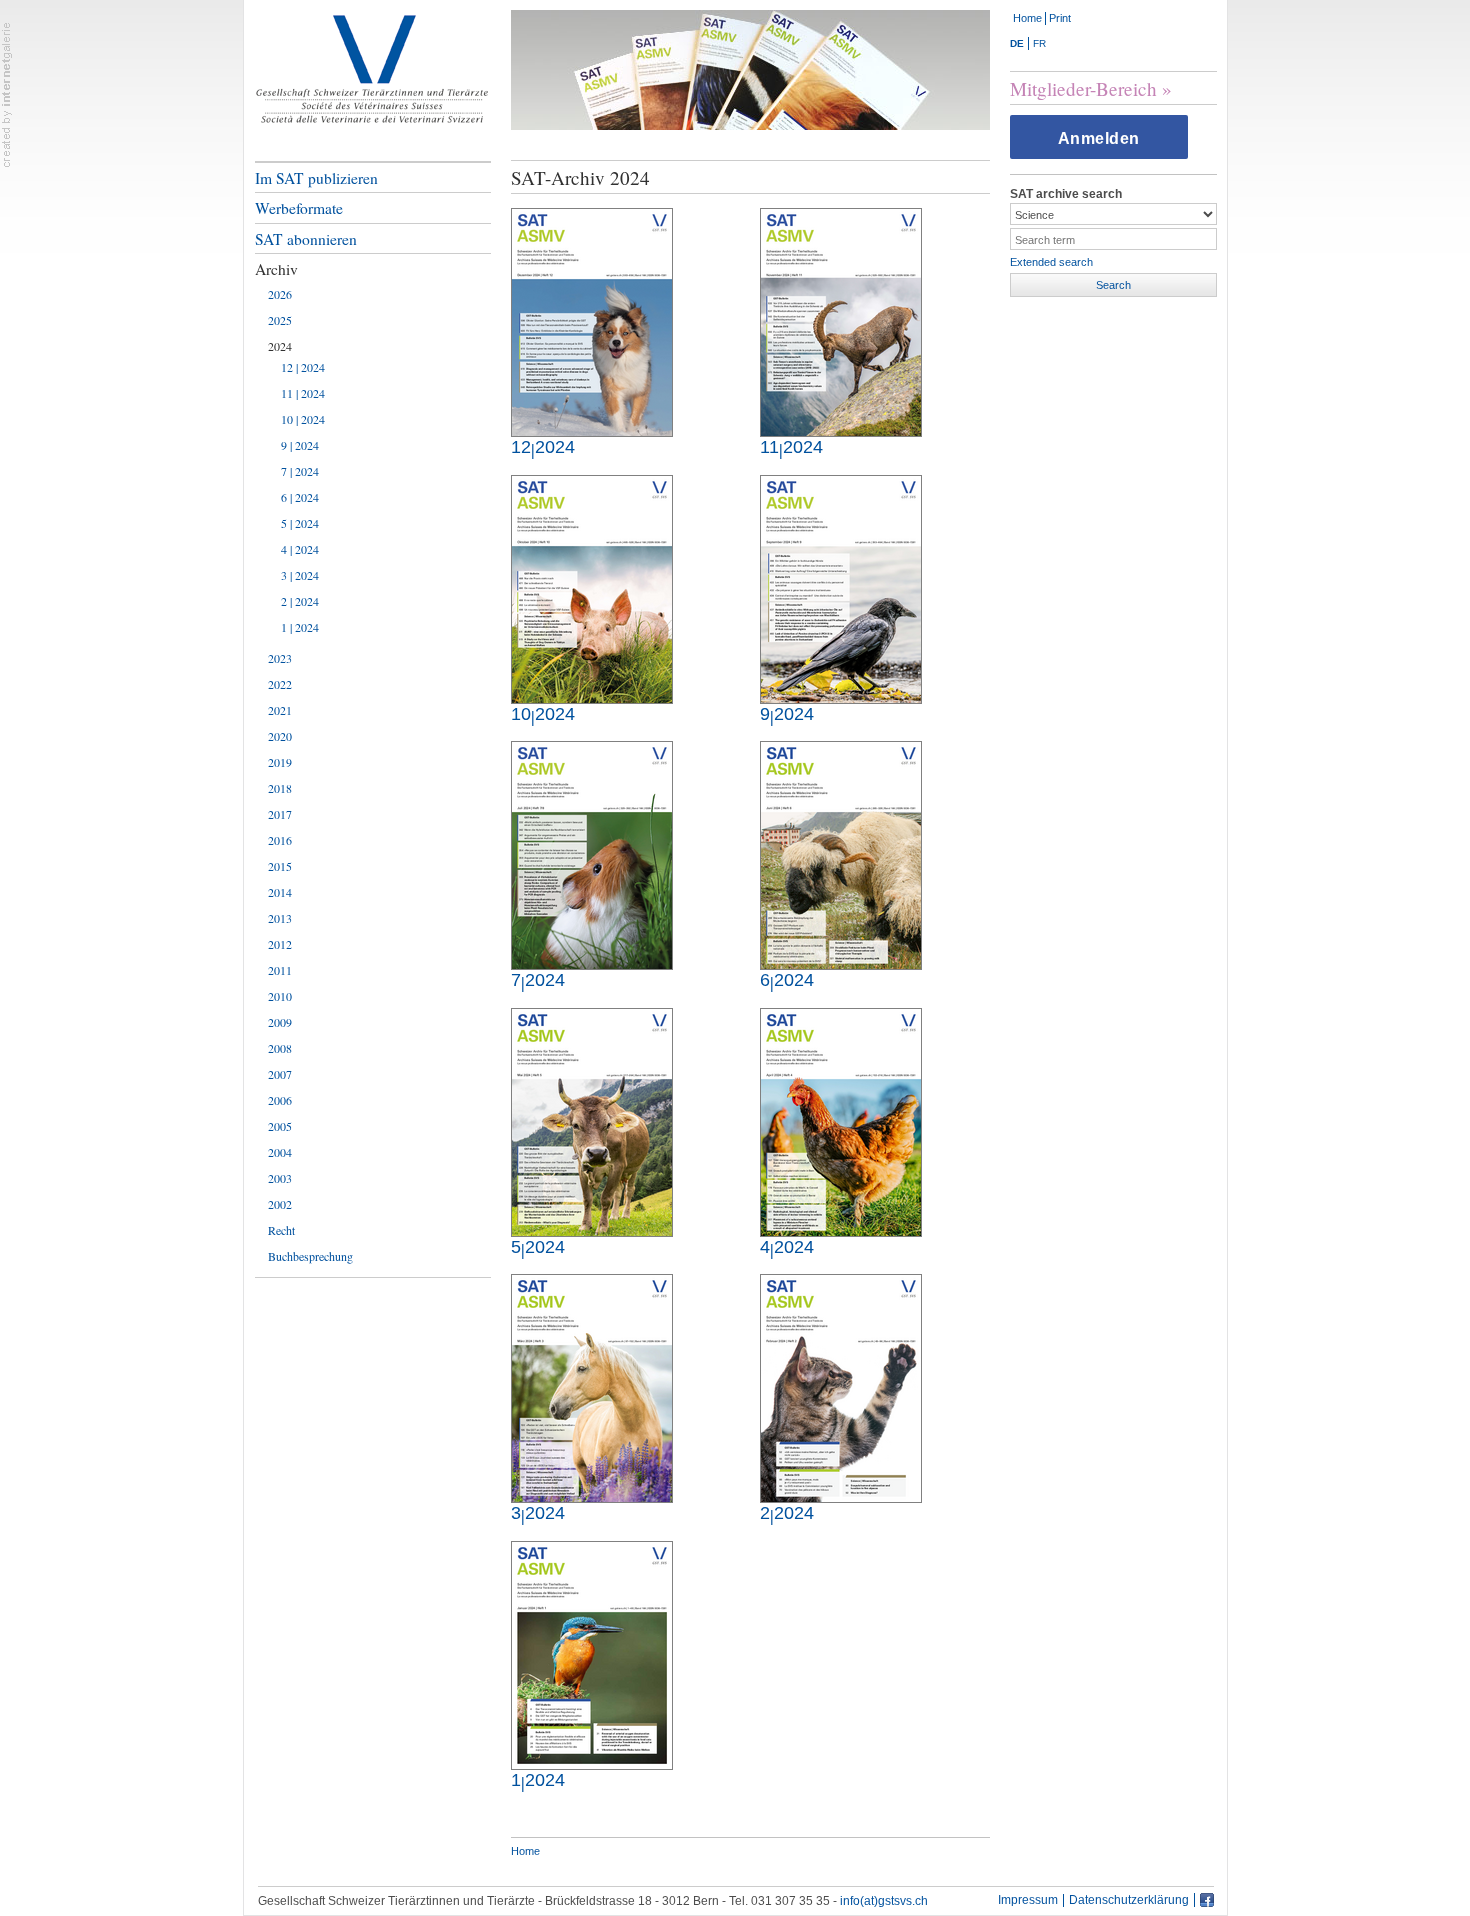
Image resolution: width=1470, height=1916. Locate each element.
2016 (280, 840)
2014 (280, 892)
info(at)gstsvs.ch (884, 1901)
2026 (280, 294)
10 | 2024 (303, 419)
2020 (280, 736)
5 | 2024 (300, 523)
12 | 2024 (303, 367)
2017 (280, 814)
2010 (280, 996)
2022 (280, 684)
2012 (280, 944)
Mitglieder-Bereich (1083, 88)
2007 (280, 1074)
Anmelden (1099, 138)
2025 (280, 320)
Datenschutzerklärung (1129, 1900)
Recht (281, 1230)
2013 (280, 918)
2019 (280, 762)
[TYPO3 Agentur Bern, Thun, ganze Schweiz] (7, 94)
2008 (280, 1048)
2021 (280, 710)
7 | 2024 (300, 471)
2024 (280, 346)
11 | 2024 (303, 393)
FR (1039, 43)
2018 (280, 788)
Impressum (1028, 1900)
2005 (280, 1126)
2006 (280, 1100)
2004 (280, 1152)
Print (1060, 18)
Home (1027, 18)
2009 (280, 1022)
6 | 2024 (300, 497)
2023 (280, 658)
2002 (280, 1204)
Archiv (276, 269)
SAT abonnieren (306, 239)
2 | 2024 (300, 601)
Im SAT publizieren (316, 178)
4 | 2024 (300, 549)
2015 (280, 866)
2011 (280, 970)
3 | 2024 (300, 575)
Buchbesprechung (310, 1256)
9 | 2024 (300, 445)
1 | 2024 (300, 627)
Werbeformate (299, 208)
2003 (280, 1178)
